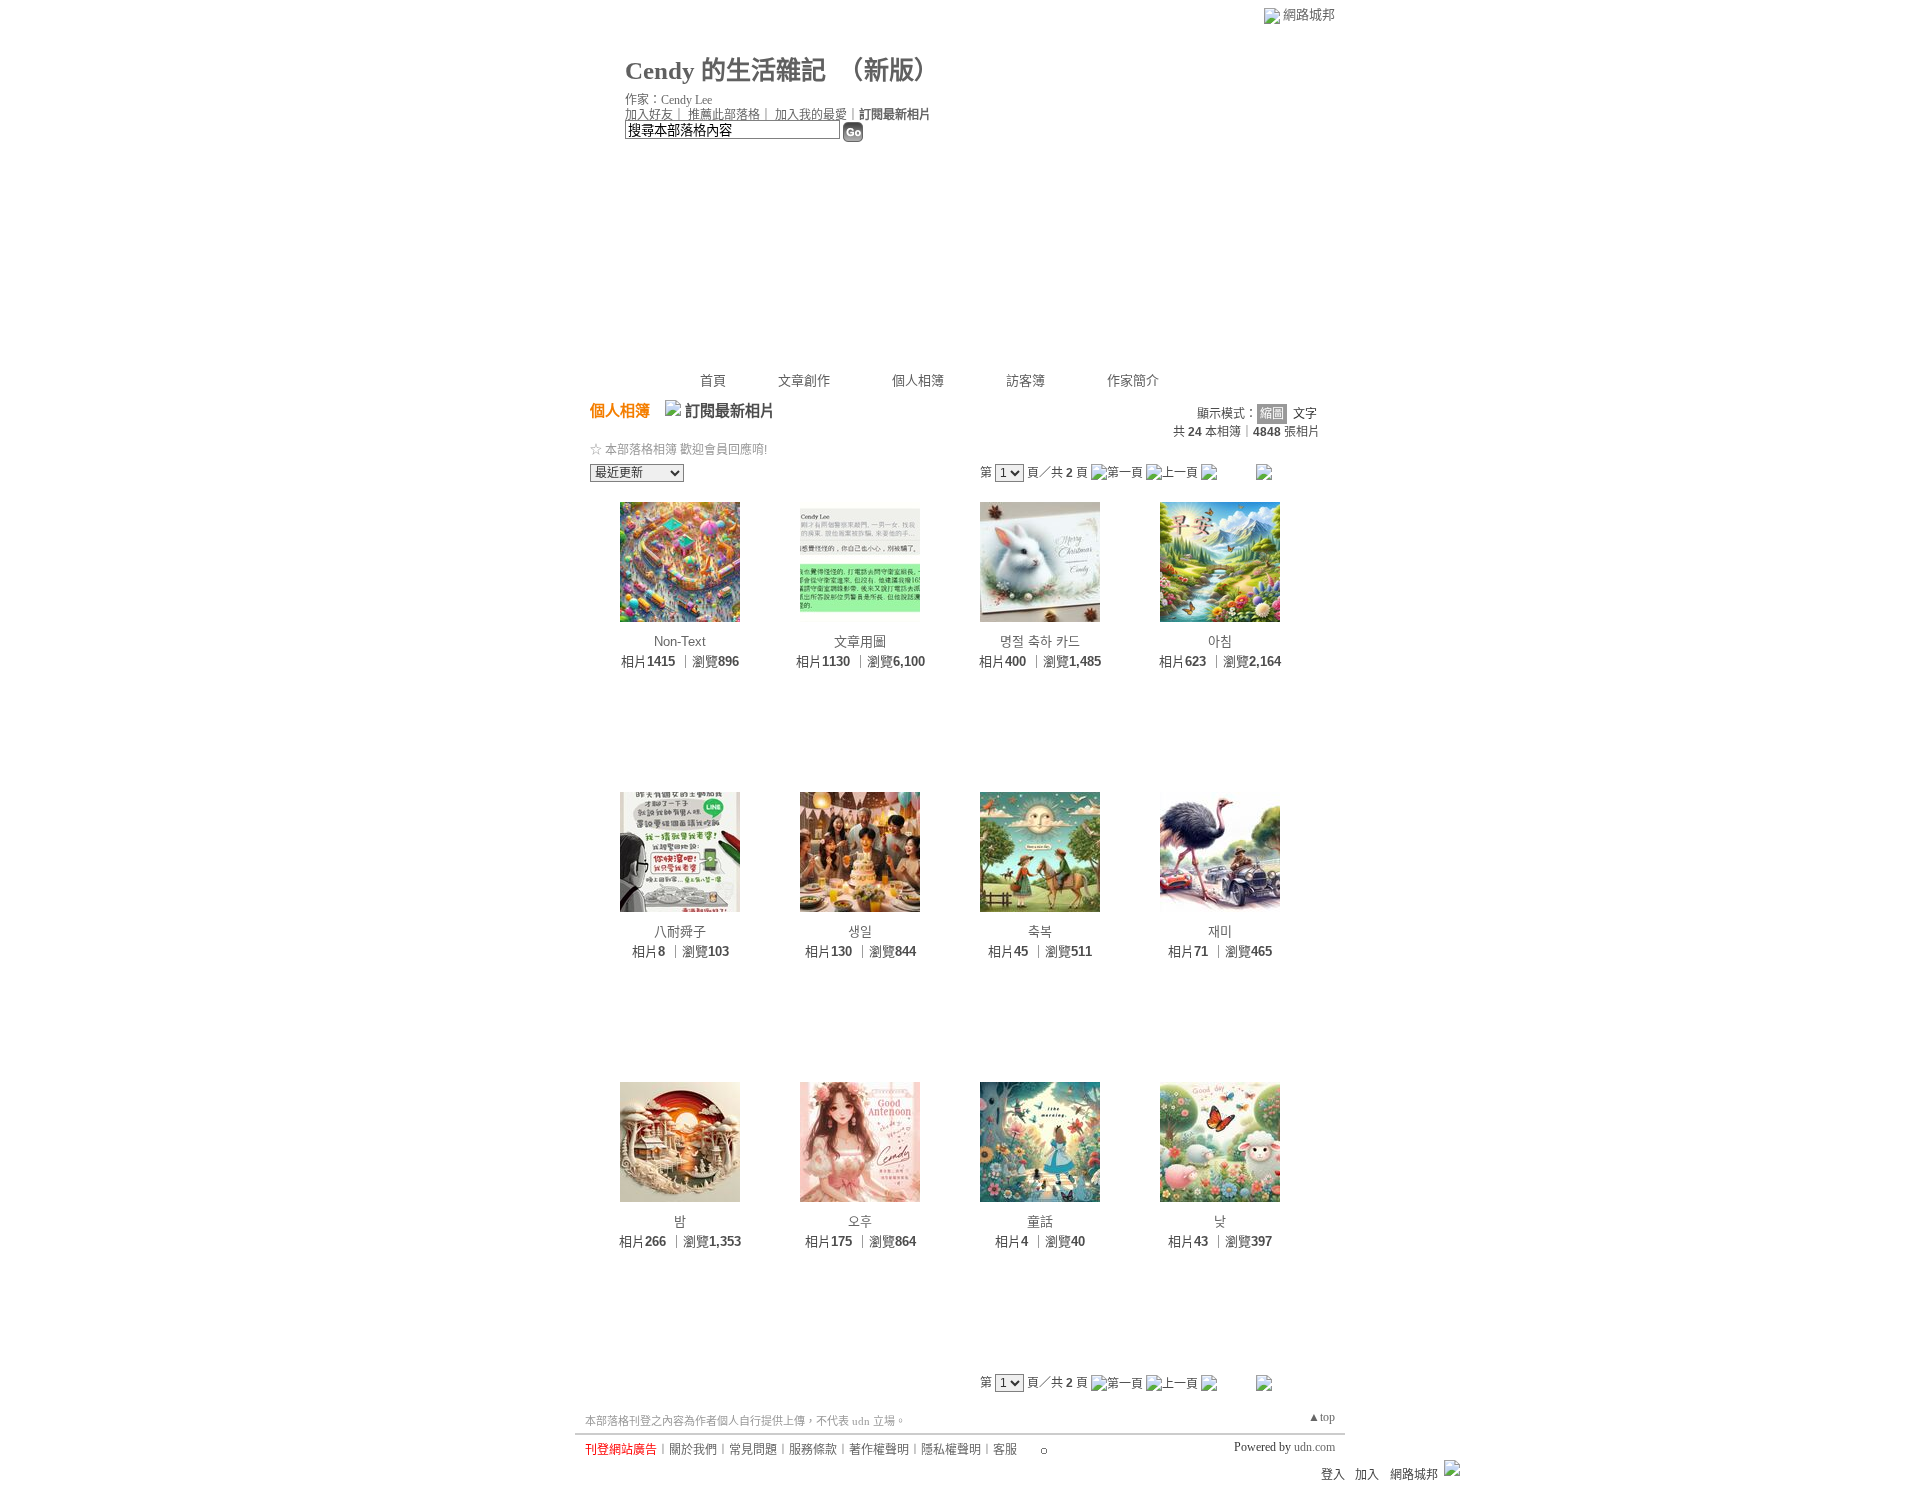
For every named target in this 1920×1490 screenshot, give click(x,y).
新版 (889, 70)
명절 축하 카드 (1040, 641)
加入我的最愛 (811, 115)
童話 (1040, 1221)
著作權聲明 (879, 1450)
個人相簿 (918, 380)
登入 (1333, 1475)
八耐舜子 (680, 931)
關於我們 (693, 1450)
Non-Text (680, 641)
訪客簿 (1025, 380)
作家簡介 (1133, 380)
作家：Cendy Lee (668, 100)
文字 (1305, 414)
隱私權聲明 (951, 1450)
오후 (860, 1221)
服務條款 (813, 1450)
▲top (1321, 1417)
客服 (1005, 1450)
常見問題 (753, 1450)
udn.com (1314, 1447)
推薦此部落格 (724, 115)
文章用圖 (860, 641)
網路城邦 (1309, 14)
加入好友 (649, 115)
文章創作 (804, 380)
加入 (1367, 1475)
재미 (1220, 931)
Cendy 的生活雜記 (725, 70)
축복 (1040, 931)
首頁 (713, 380)
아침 (1220, 641)
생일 (860, 931)
